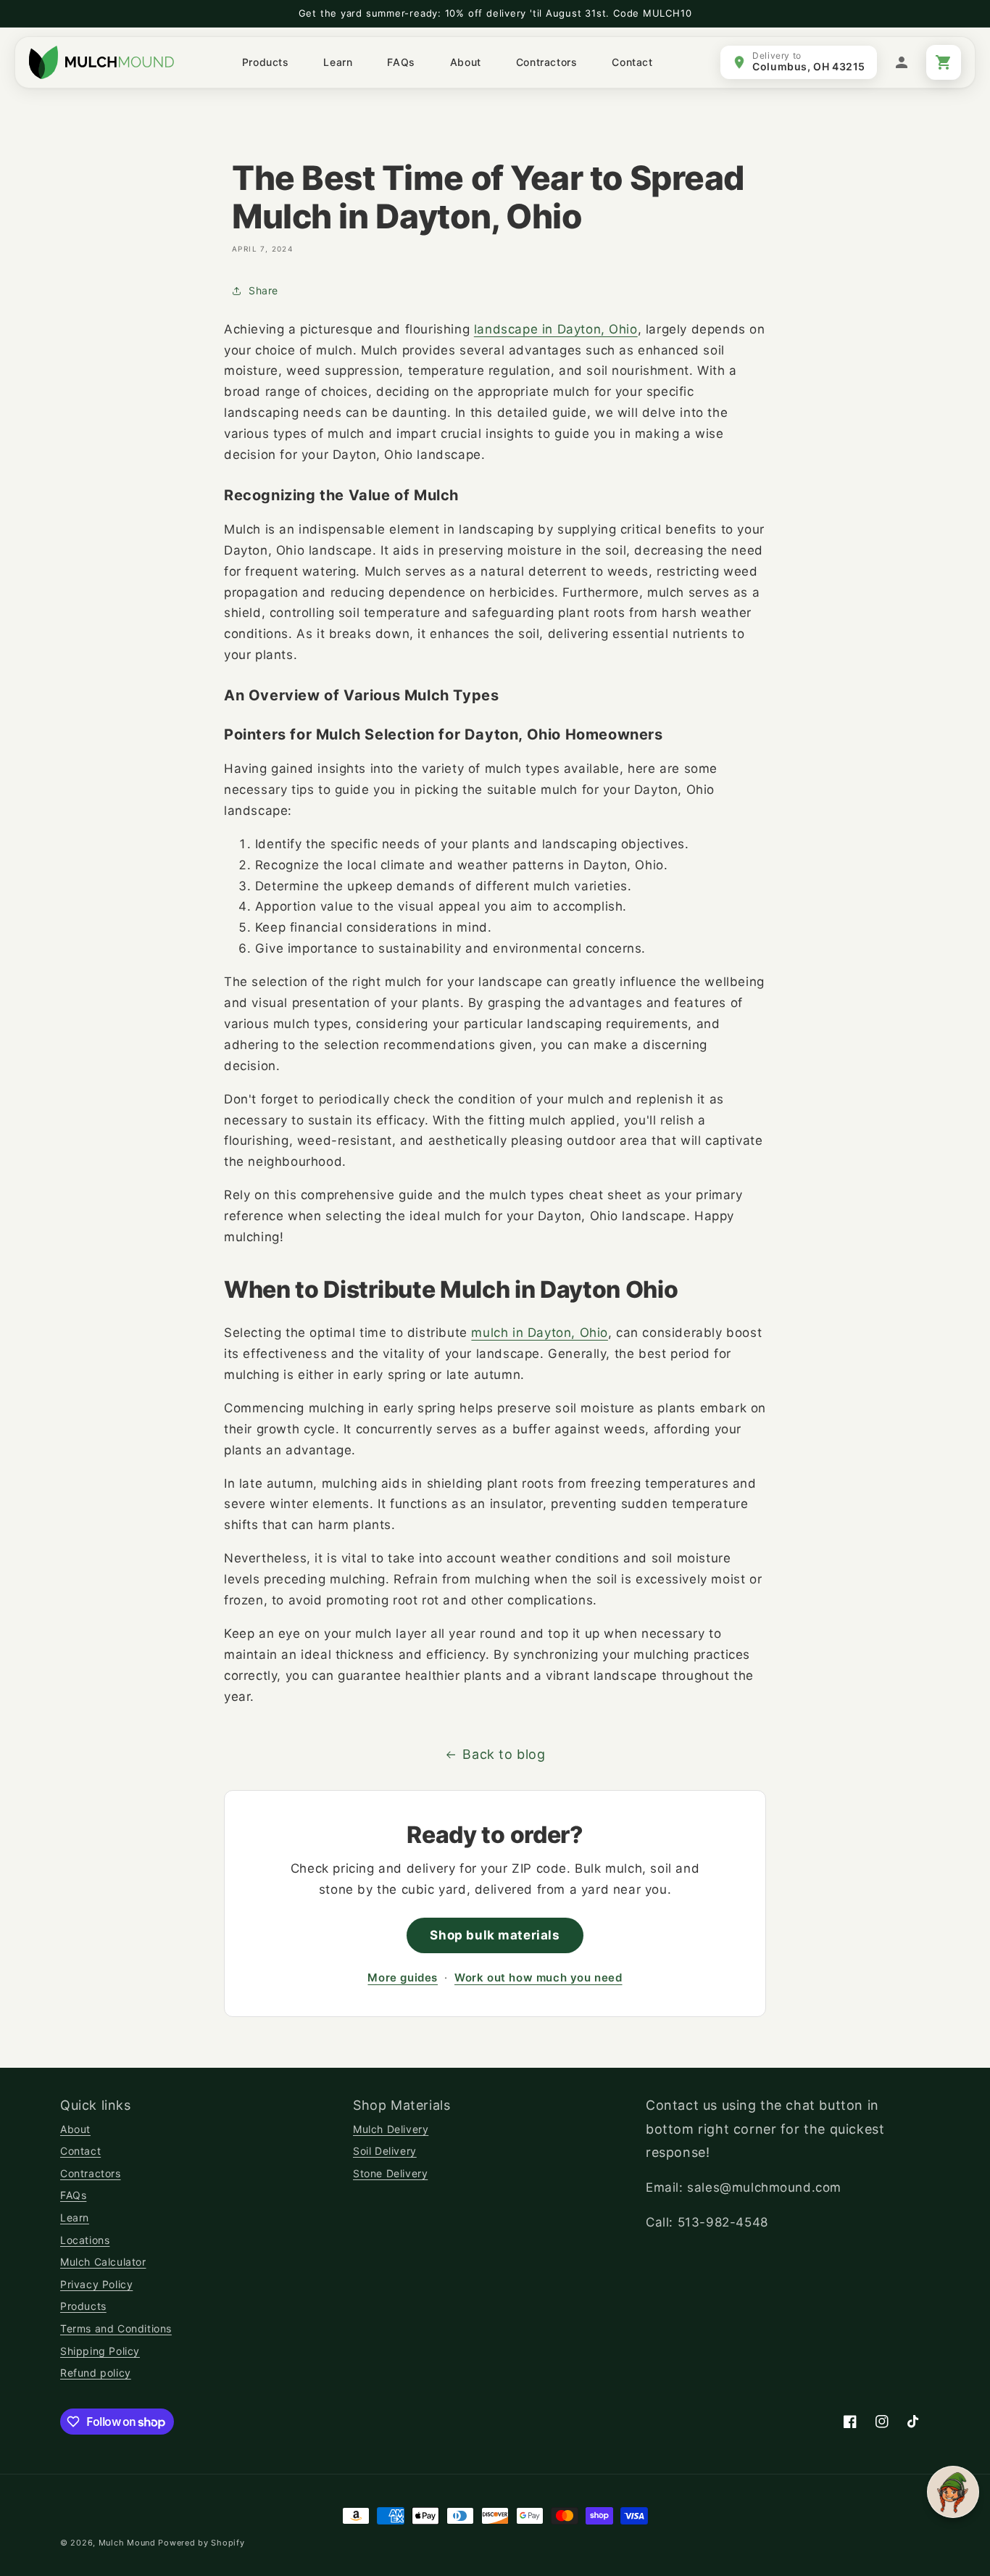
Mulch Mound (127, 2543)
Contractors (91, 2173)
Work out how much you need (538, 1977)
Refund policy (96, 2373)
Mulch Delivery (391, 2129)
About (75, 2129)
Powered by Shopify (201, 2543)
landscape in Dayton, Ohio (556, 329)
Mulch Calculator (103, 2262)
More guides (403, 1977)
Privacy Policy (96, 2284)
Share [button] (263, 290)
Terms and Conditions (116, 2328)
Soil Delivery (385, 2151)
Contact (80, 2151)
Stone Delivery (390, 2173)
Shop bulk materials (495, 1935)
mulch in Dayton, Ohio (540, 1333)
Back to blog (504, 1754)
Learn (75, 2217)
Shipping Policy (100, 2351)
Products (83, 2306)
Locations (85, 2240)
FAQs (73, 2195)
